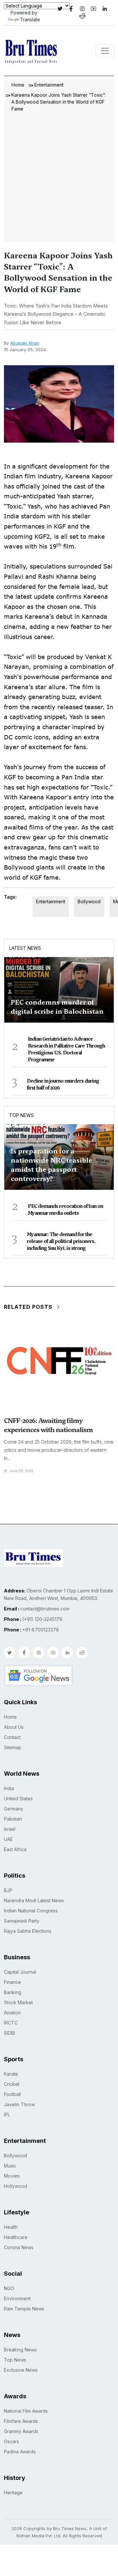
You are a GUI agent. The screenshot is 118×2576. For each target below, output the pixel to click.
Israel (10, 1829)
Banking (13, 1992)
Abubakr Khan (25, 343)
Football (12, 2094)
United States (18, 1798)
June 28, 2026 (22, 1471)
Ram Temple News (24, 2309)
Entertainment (49, 85)
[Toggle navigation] (105, 51)
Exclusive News (21, 2370)
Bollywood (89, 901)
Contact (12, 1737)
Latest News (25, 948)
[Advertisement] (59, 178)
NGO (9, 2288)
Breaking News (20, 2350)
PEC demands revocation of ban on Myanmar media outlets (65, 1210)
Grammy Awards (21, 2431)
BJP (8, 1890)
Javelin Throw (19, 2104)
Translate (30, 20)
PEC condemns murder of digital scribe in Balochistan (57, 1007)
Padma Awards (20, 2452)
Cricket (12, 2084)
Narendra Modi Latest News (34, 1900)
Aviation (12, 2013)
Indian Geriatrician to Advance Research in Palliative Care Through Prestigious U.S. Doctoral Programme (66, 1049)
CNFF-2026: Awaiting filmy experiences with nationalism (48, 1425)
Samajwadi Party (22, 1921)
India (9, 1788)
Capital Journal (20, 1972)
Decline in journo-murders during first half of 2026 (63, 1084)
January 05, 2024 (28, 349)
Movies (12, 2176)
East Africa (15, 1849)
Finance (12, 1982)
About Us (14, 1727)
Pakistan (13, 1819)
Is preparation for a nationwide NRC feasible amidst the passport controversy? (51, 1165)
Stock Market (18, 2002)
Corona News (19, 2247)
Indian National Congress (31, 1911)
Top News (21, 1115)
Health (11, 2227)
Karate (11, 2074)
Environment (17, 2298)
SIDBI (10, 2033)
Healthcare (16, 2237)
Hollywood (16, 2186)
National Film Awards (26, 2411)
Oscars (11, 2441)
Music (10, 2166)
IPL (7, 2115)
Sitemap (13, 1747)
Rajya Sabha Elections (28, 1931)
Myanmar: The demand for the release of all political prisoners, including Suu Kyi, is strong (61, 1241)
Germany (14, 1809)
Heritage (13, 2493)
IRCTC (11, 2023)
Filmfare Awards (21, 2421)
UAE (8, 1839)
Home (18, 85)
